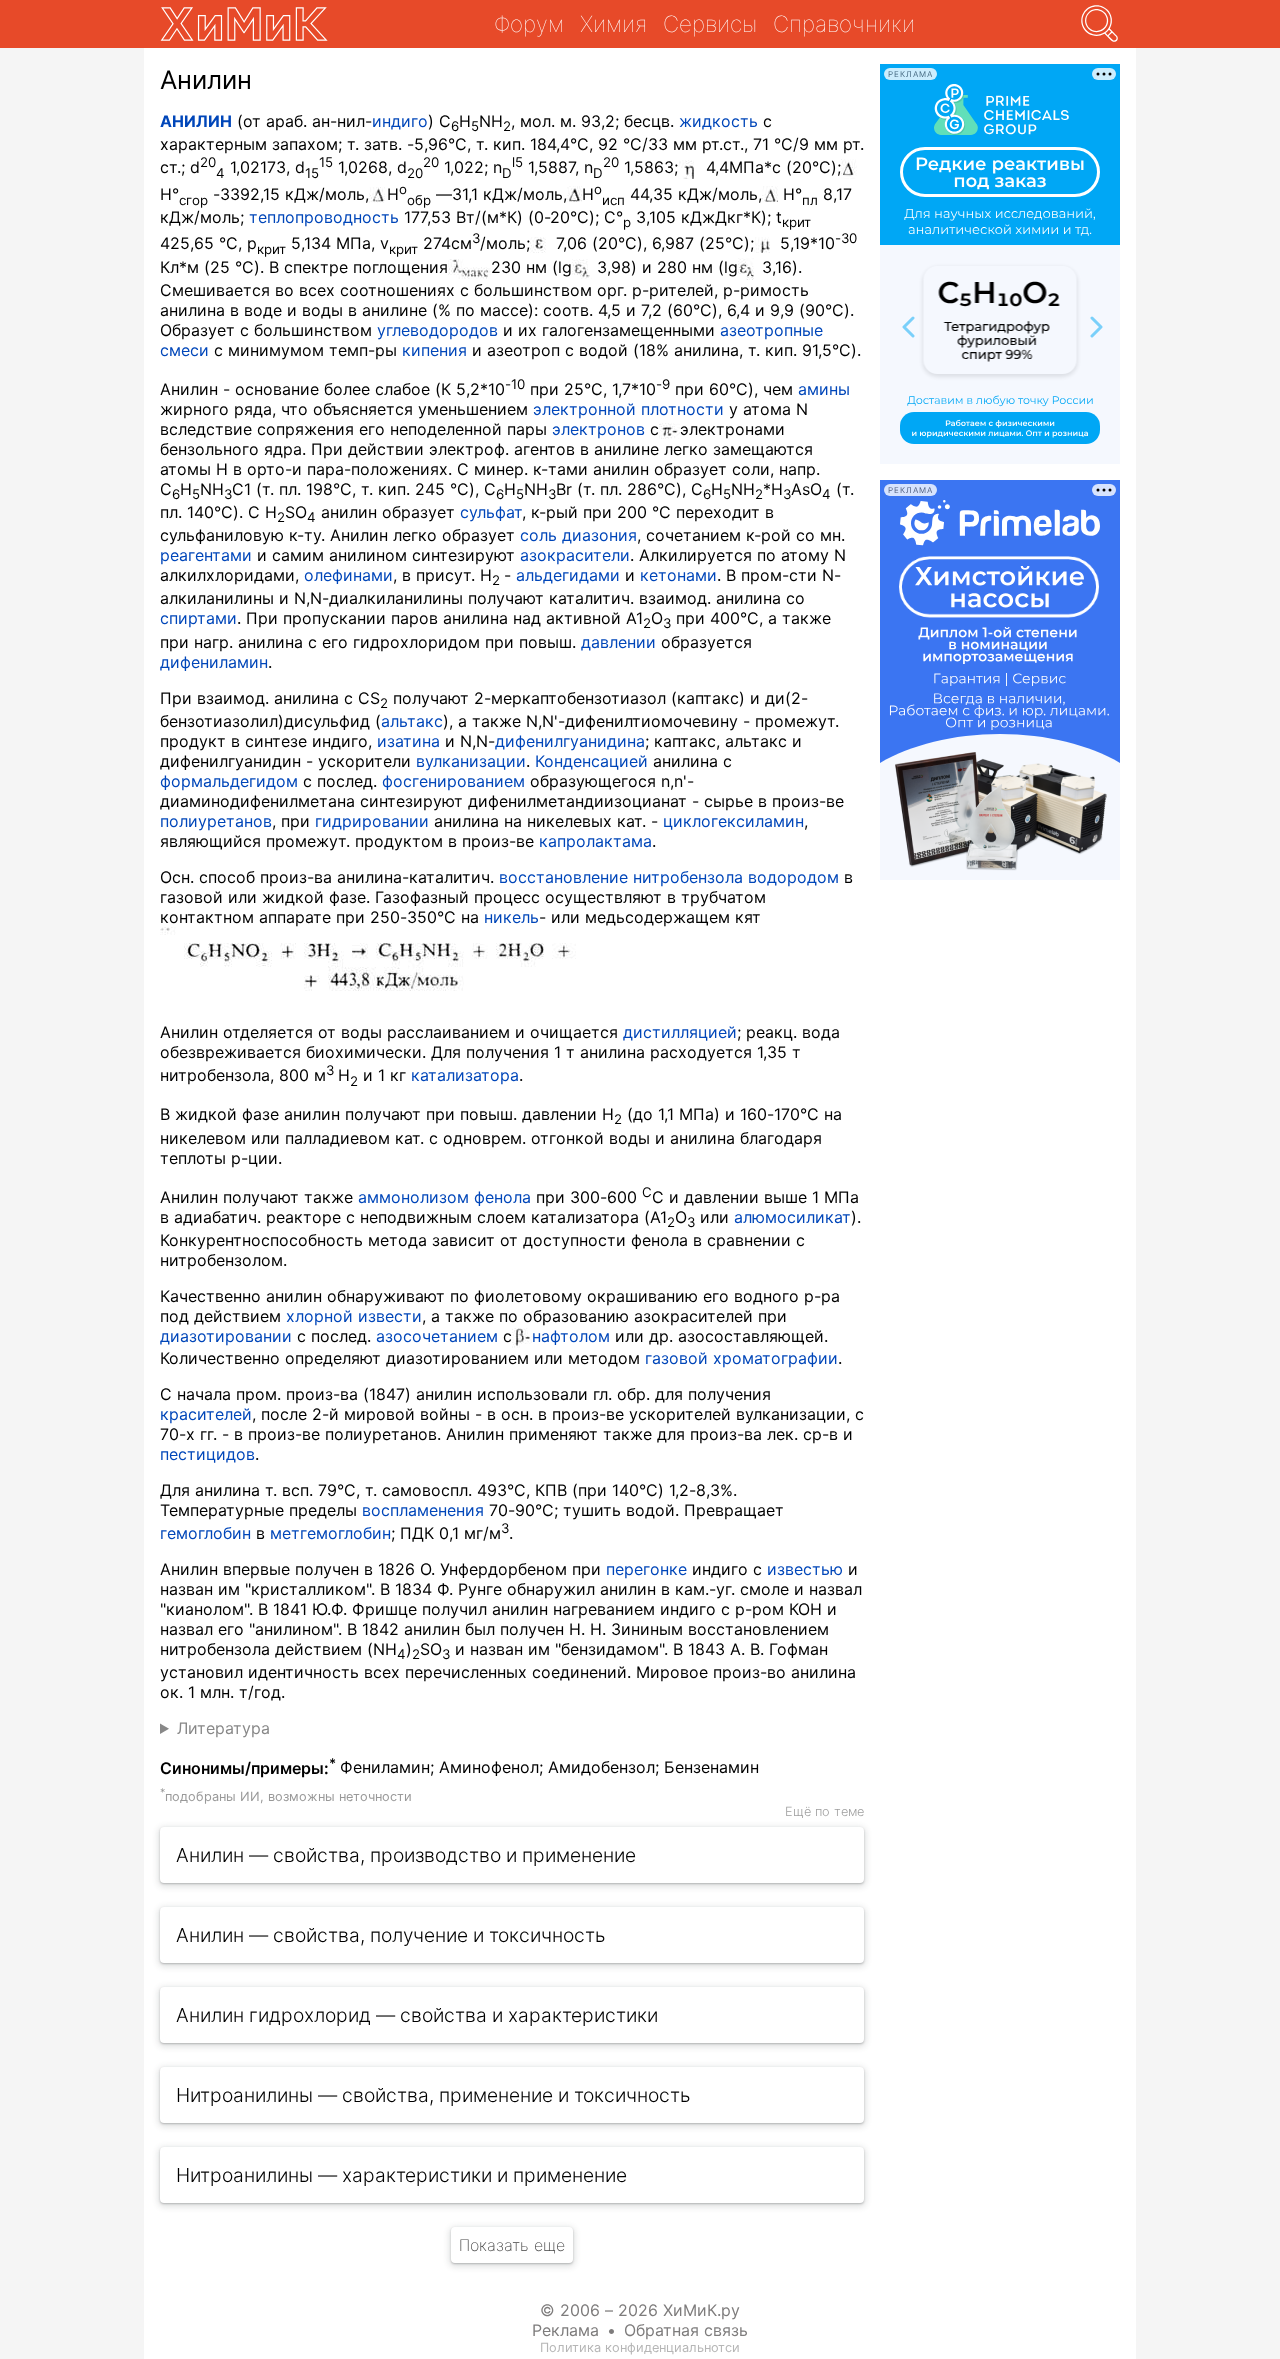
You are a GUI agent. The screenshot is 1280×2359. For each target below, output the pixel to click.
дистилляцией (680, 1032)
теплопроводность (324, 217)
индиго (400, 121)
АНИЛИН (196, 121)
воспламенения (423, 1510)
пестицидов (207, 1454)
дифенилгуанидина (570, 741)
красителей (206, 1414)
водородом (793, 877)
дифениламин (214, 662)
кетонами (678, 575)
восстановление (563, 877)
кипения (434, 350)
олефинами (348, 575)
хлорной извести (354, 1316)
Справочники (844, 23)
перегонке (646, 1569)
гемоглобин (205, 1533)
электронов (598, 429)
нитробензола (688, 877)
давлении (618, 642)
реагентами (206, 555)
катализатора (465, 1075)
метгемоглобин (330, 1533)
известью (805, 1569)
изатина (408, 741)
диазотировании (226, 1336)
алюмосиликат (792, 1217)
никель (511, 917)
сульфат (491, 512)
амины (824, 389)
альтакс (412, 721)
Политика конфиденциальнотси (640, 2347)
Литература (223, 1728)
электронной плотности (628, 409)
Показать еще (512, 2245)
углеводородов (437, 330)
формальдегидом (229, 781)
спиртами (198, 618)
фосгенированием (453, 781)
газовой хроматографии (741, 1358)
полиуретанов (216, 821)
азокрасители (575, 555)
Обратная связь (686, 2330)
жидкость (718, 121)
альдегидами (568, 575)
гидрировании (372, 821)
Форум (529, 23)
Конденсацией (591, 761)
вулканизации (471, 761)
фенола (502, 1197)
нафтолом (571, 1336)
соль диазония (578, 535)
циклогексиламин (733, 821)
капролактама (595, 841)
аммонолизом (413, 1197)
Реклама (565, 2330)
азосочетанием (437, 1336)
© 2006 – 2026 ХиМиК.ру (640, 2310)
